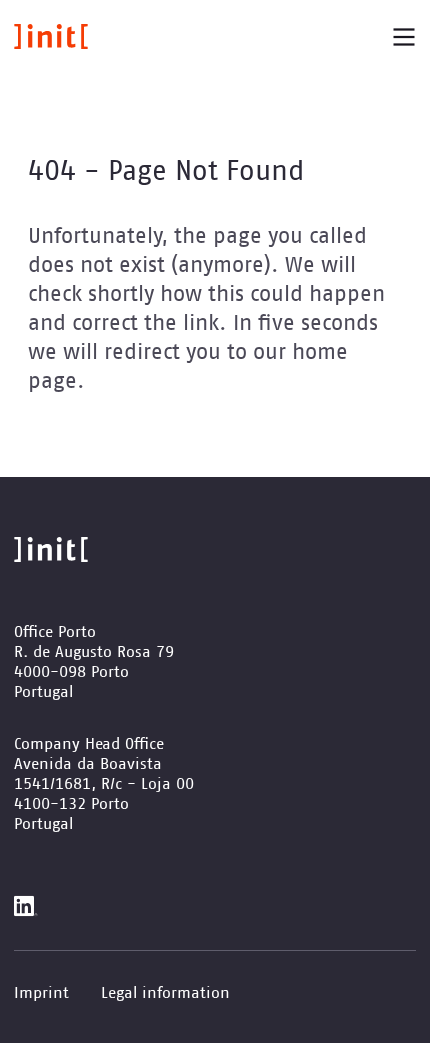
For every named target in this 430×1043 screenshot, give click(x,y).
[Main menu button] (404, 37)
